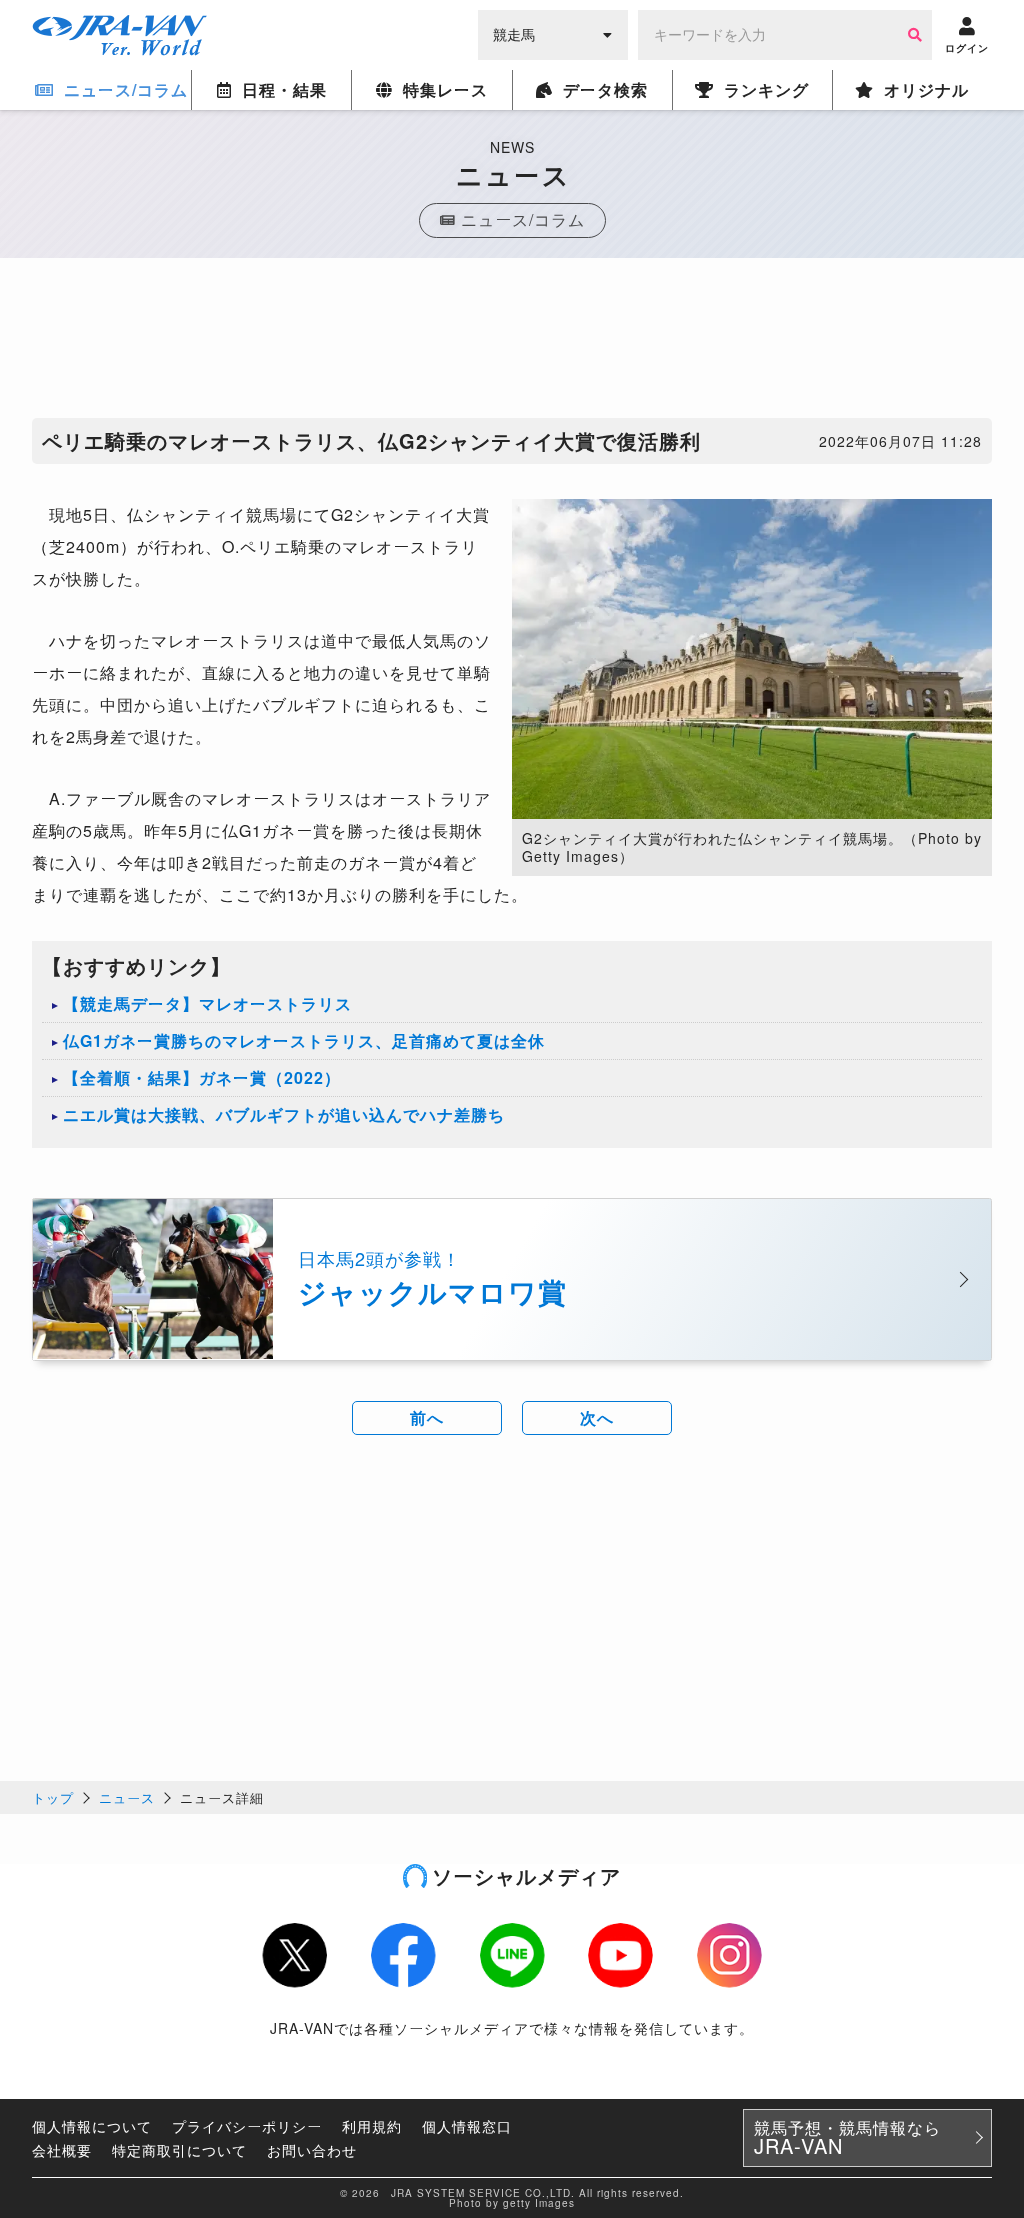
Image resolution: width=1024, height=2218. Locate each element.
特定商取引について (179, 2150)
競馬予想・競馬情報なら (847, 2138)
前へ (427, 1417)
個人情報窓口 (467, 2126)
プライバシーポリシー (247, 2126)
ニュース (127, 1797)
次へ (597, 1417)
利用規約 (372, 2126)
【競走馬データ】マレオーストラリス (207, 1003)
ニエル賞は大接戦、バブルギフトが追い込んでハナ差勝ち (284, 1114)
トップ (53, 1797)
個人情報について (92, 2126)
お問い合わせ (312, 2150)
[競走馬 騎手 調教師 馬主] (553, 33)
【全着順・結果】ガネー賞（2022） (202, 1077)
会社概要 (62, 2150)
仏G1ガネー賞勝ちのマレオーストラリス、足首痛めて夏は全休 (304, 1040)
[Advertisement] (512, 343)
